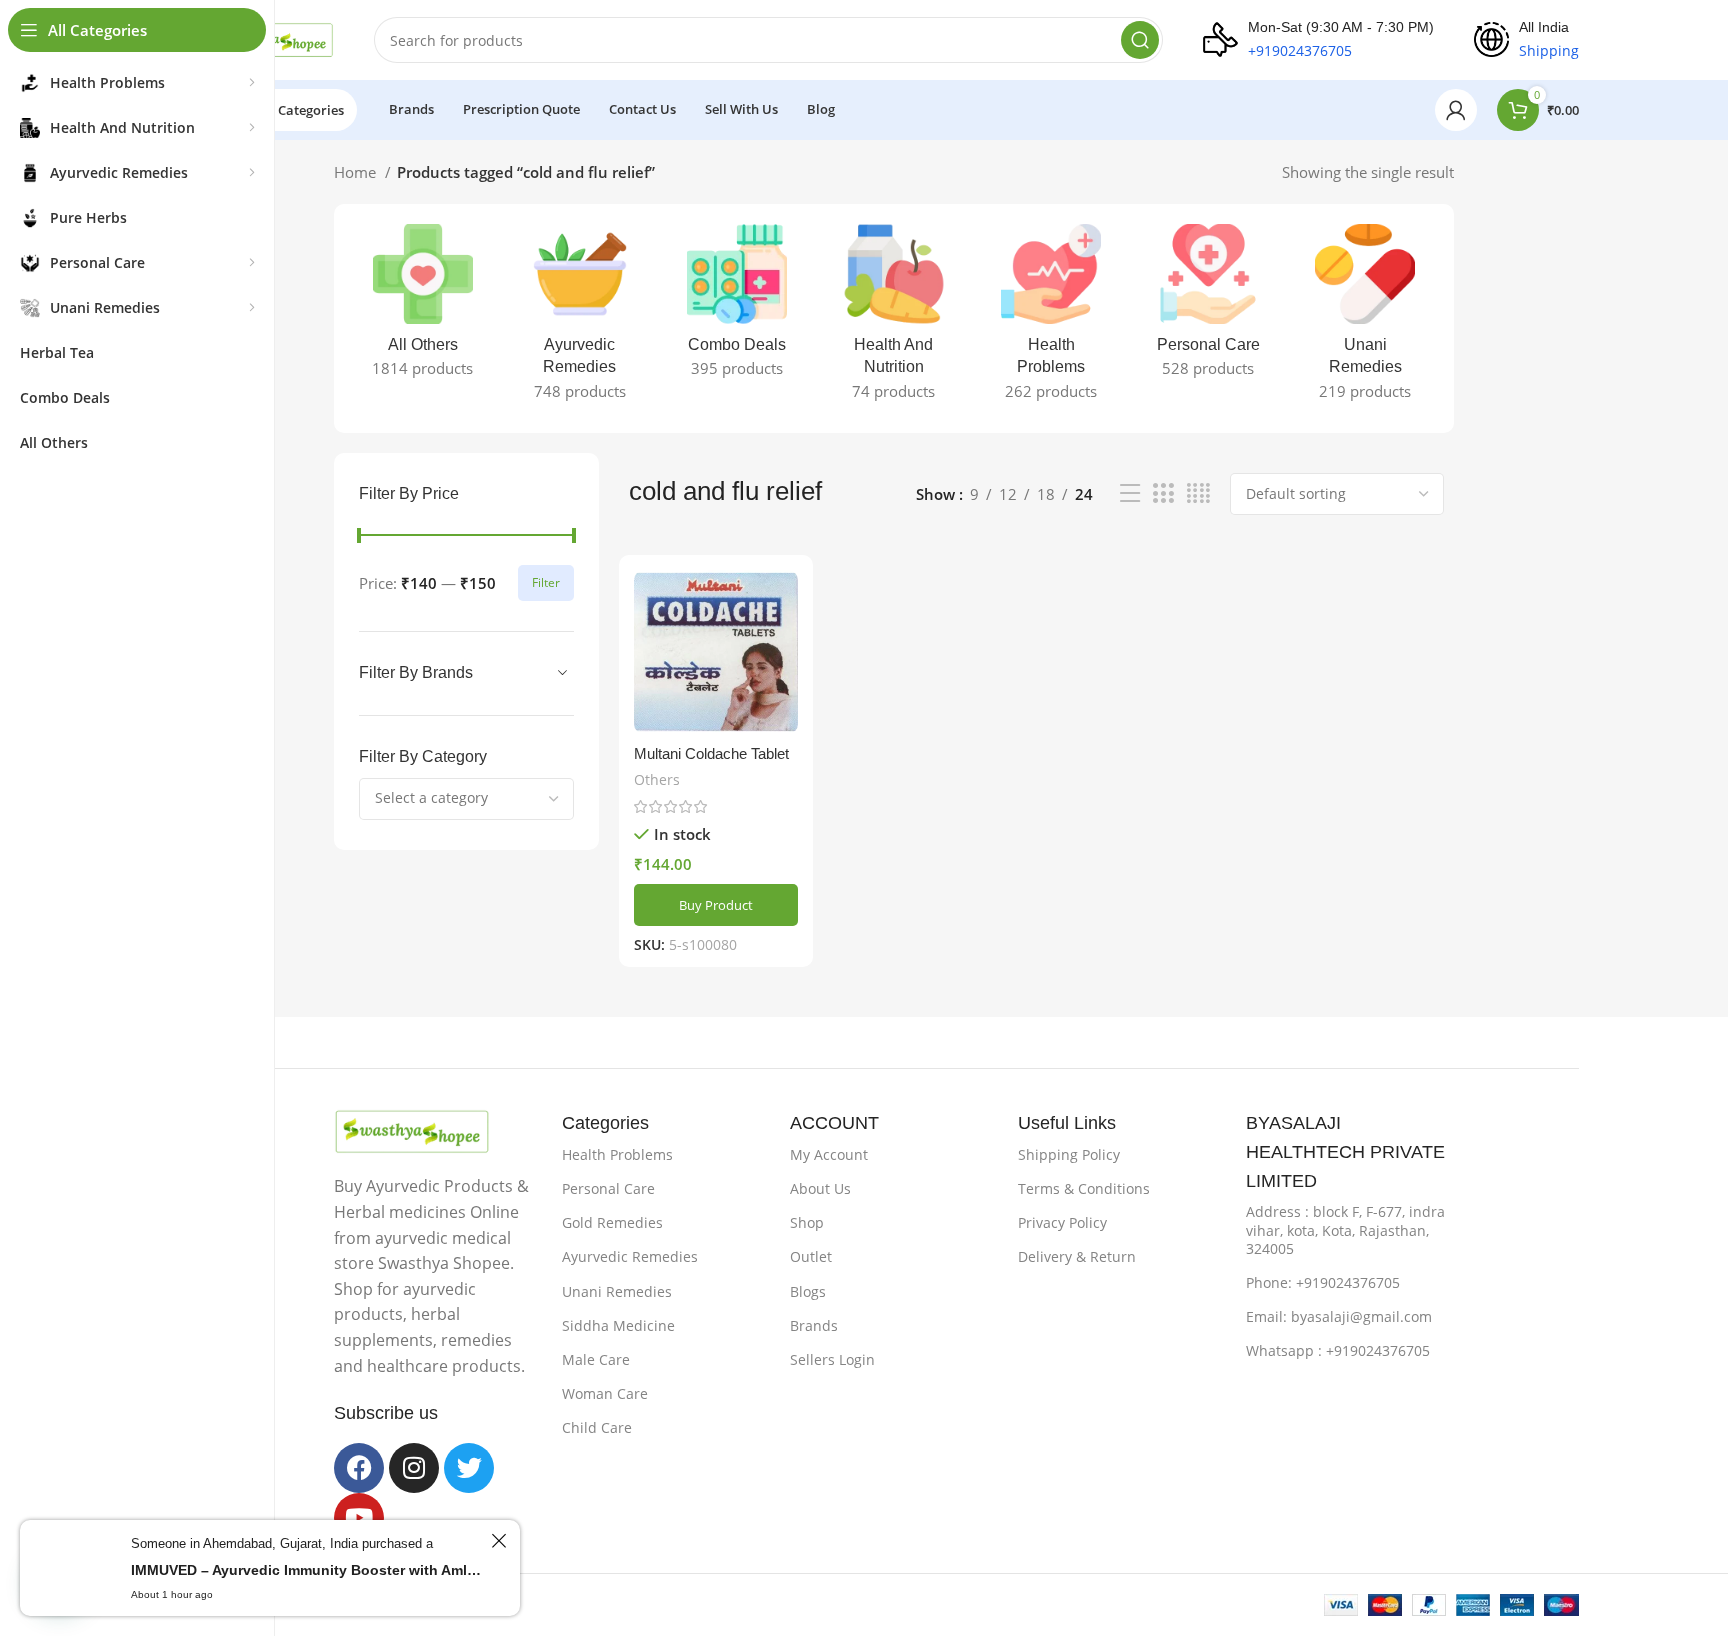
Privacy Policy (1062, 1222)
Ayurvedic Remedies (630, 1256)
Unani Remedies (617, 1291)
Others (657, 779)
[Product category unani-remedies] (1365, 318)
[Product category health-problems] (1051, 318)
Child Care (597, 1427)
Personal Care (608, 1188)
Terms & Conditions (1084, 1188)
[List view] (1130, 493)
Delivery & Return (1077, 1256)
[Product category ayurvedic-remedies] (579, 318)
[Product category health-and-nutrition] (893, 318)
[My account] (1456, 110)
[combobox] (466, 799)
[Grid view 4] (1198, 493)
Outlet (811, 1256)
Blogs (808, 1291)
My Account (829, 1154)
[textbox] (431, 797)
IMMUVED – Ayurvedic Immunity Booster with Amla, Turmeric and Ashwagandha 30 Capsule (308, 1570)
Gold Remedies (612, 1222)
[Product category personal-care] (1208, 307)
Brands (814, 1325)
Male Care (596, 1359)
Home (357, 172)
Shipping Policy (1069, 1154)
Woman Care (605, 1393)
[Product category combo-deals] (736, 307)
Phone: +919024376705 (1323, 1282)
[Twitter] (469, 1468)
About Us (820, 1188)
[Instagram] (414, 1468)
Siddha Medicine (618, 1325)
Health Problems (617, 1154)
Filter (546, 582)
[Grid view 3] (1163, 493)
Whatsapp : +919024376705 (1338, 1350)
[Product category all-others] (422, 307)
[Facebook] (359, 1468)
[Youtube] (359, 1518)
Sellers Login (832, 1359)
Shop (807, 1222)
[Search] (1140, 40)
